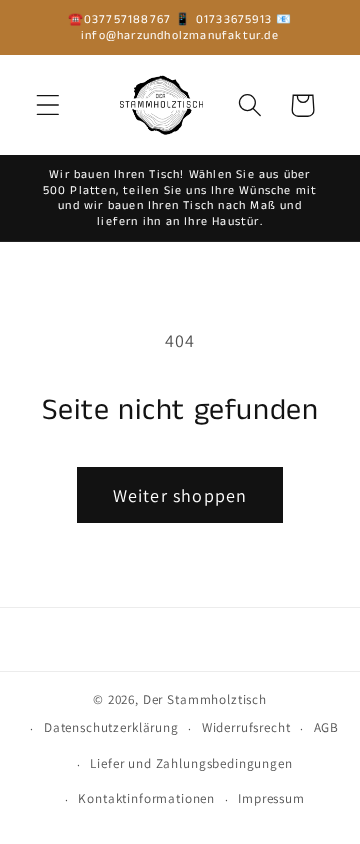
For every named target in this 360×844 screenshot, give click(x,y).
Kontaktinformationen (146, 798)
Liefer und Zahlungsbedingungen (191, 763)
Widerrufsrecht (246, 727)
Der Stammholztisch (205, 699)
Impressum (271, 798)
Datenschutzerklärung (111, 727)
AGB (327, 727)
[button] (48, 105)
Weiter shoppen (180, 495)
